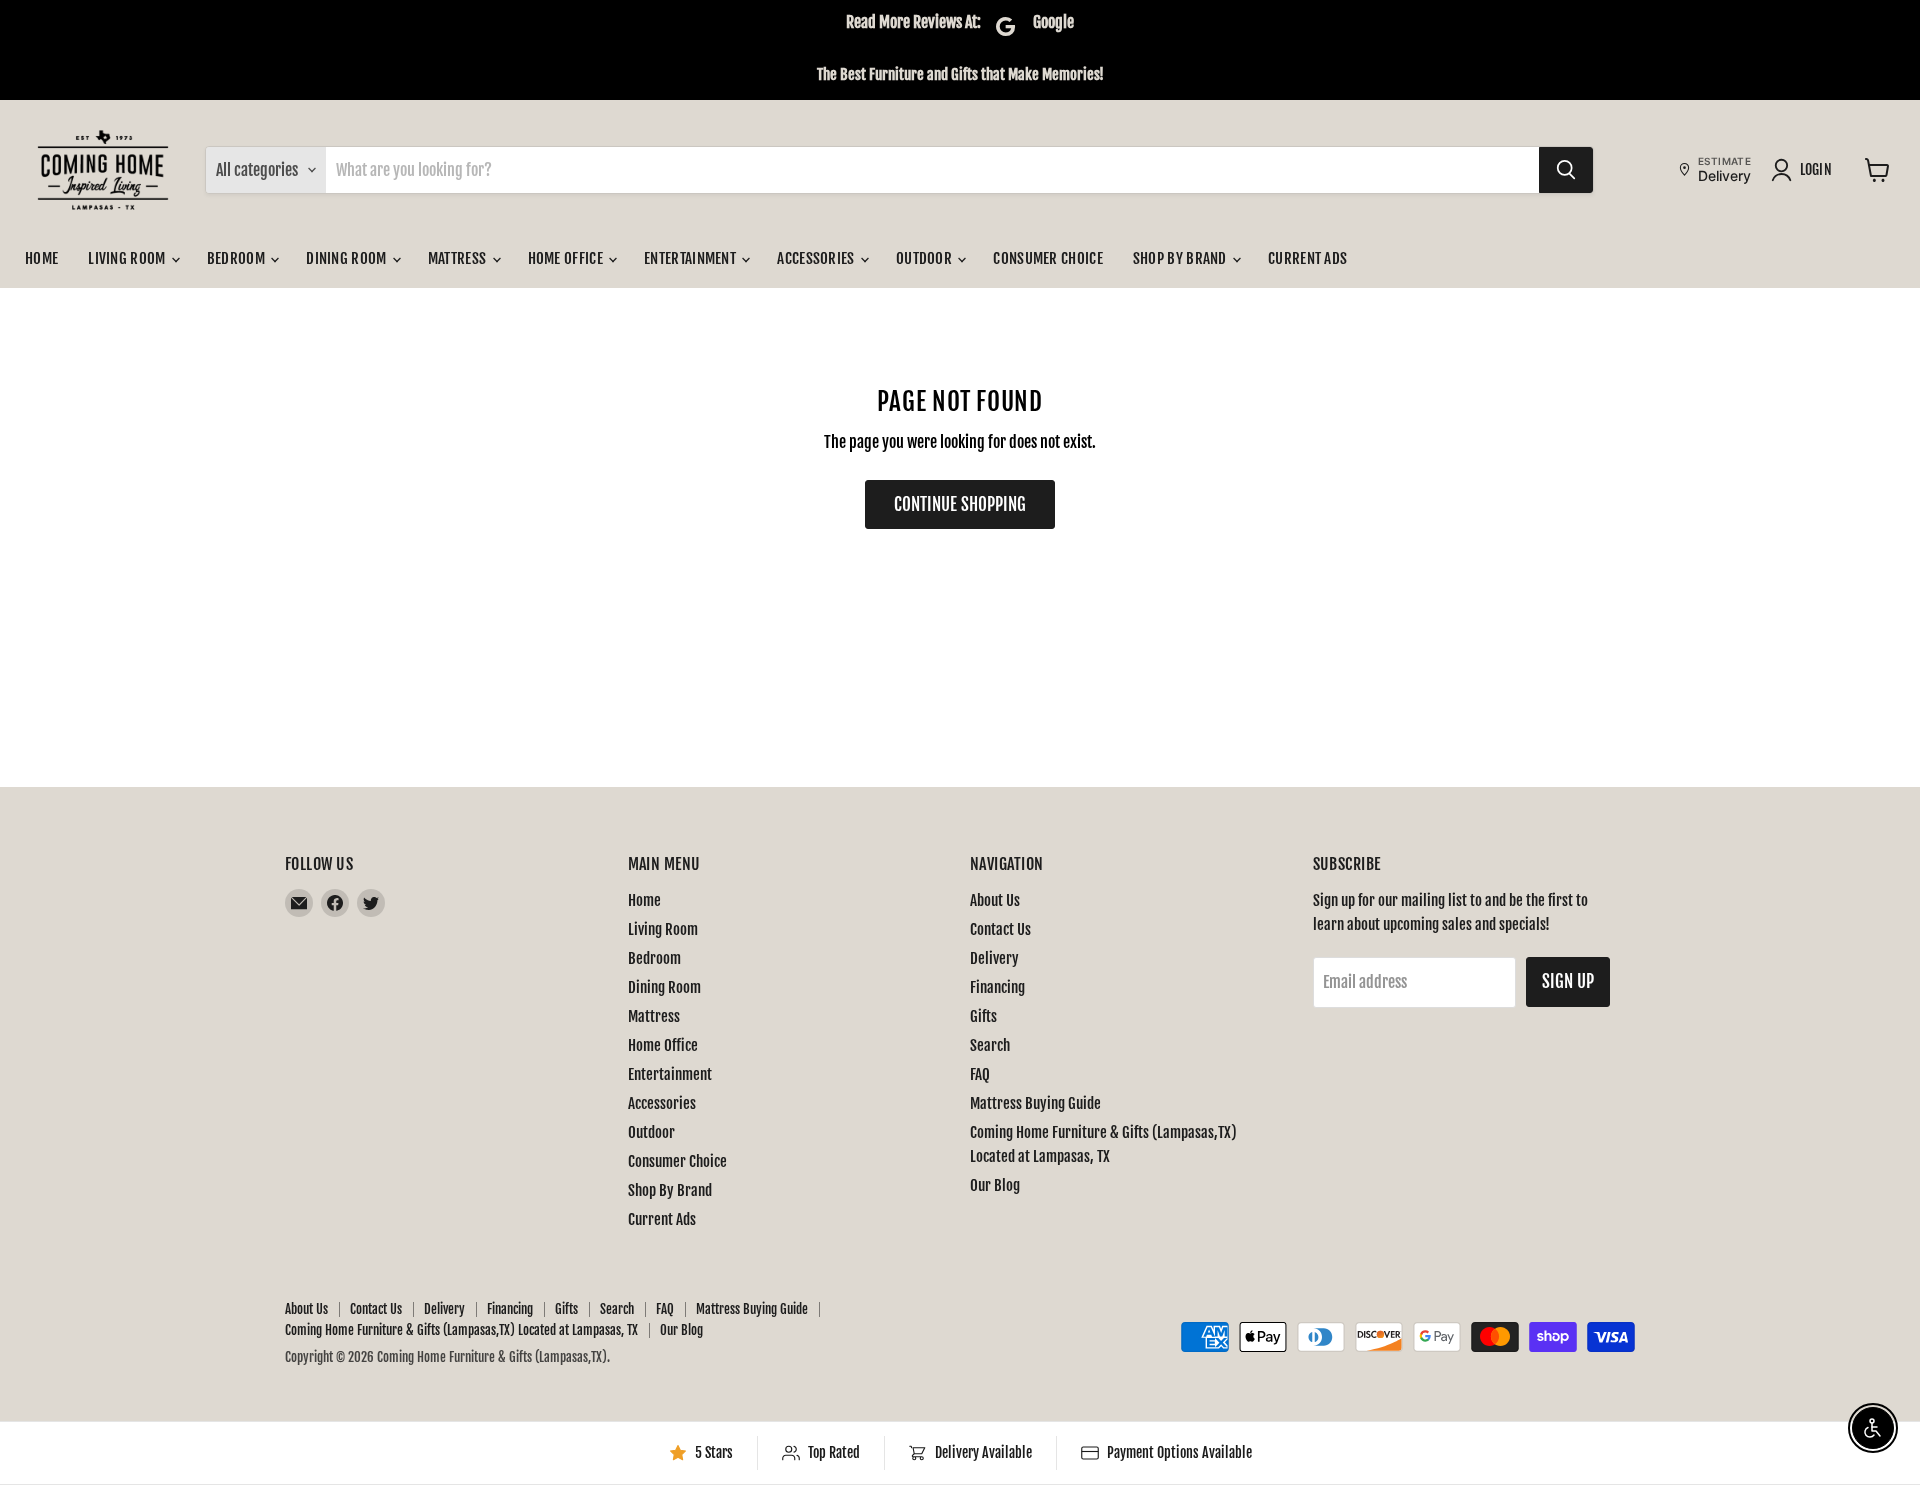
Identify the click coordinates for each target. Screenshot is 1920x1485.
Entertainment (691, 258)
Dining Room (348, 258)
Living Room (128, 258)
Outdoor (925, 258)
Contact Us (1000, 929)
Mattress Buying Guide (1035, 1103)
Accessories (817, 258)
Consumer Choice (1048, 258)
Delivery (994, 958)
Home (41, 258)
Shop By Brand (1181, 258)
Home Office (567, 258)
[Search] (1566, 170)
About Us (995, 900)
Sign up (1568, 981)
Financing (997, 987)
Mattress (459, 258)
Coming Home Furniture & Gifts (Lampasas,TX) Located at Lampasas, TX (461, 1330)
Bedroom (237, 258)
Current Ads (1307, 258)
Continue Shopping (960, 504)
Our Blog (995, 1185)
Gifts (983, 1016)
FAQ (980, 1074)
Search (990, 1045)
